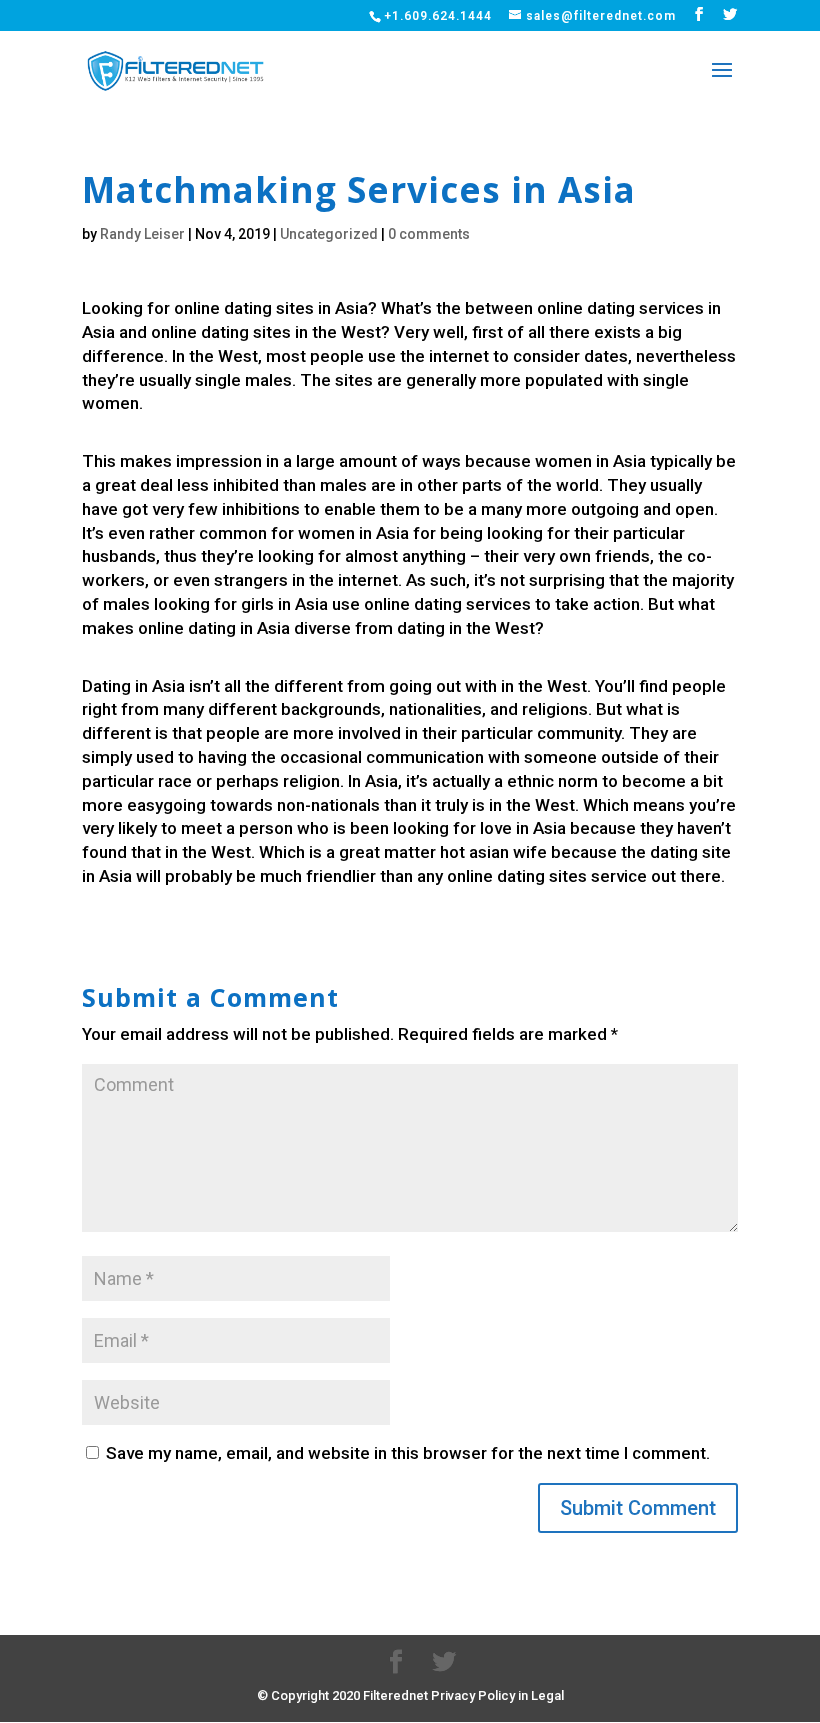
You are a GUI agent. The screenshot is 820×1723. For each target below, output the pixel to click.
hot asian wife (493, 852)
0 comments (429, 234)
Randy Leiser (142, 234)
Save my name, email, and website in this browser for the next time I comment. (408, 1453)
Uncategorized (329, 234)
